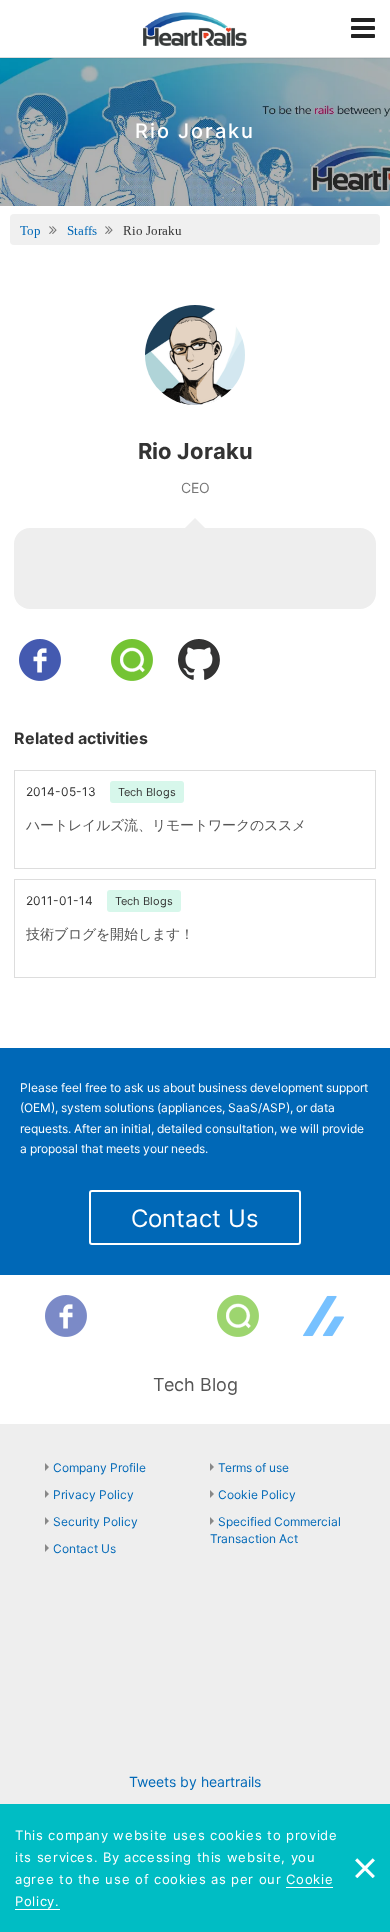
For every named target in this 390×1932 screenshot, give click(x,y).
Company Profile (99, 1467)
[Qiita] (238, 1316)
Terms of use (253, 1467)
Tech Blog (195, 1384)
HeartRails (195, 29)
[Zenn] (324, 1316)
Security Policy (95, 1521)
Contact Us (195, 1218)
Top (30, 230)
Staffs (82, 230)
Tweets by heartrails (195, 1781)
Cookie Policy (257, 1494)
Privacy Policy (93, 1494)
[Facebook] (66, 1316)
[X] (152, 1316)
